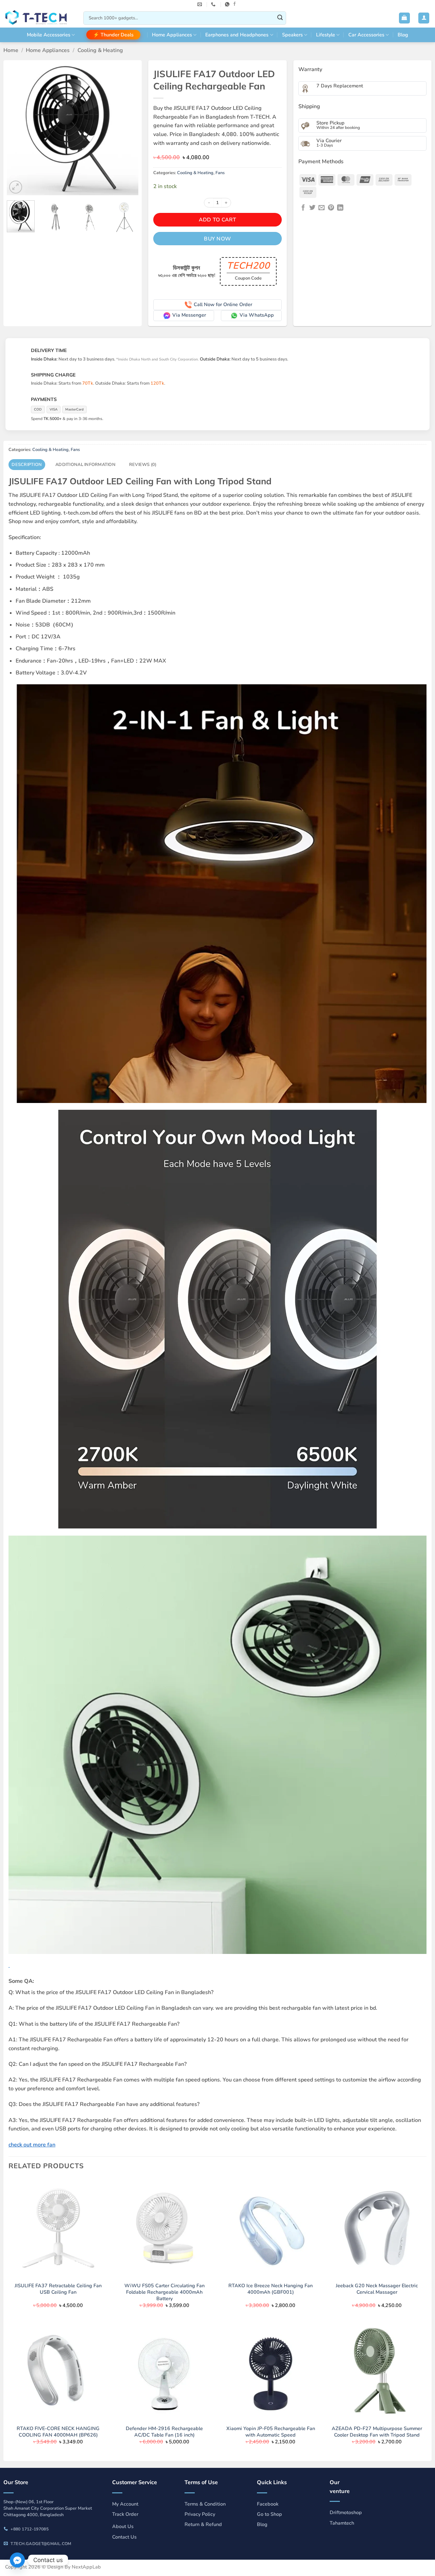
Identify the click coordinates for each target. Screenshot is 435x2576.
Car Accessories (366, 35)
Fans (220, 173)
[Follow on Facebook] (234, 4)
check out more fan (32, 2145)
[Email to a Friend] (321, 208)
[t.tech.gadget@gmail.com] (201, 4)
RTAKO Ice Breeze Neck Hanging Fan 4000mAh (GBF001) (271, 2289)
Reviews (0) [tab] (143, 465)
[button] (404, 18)
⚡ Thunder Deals (113, 35)
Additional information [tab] (85, 465)
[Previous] (18, 129)
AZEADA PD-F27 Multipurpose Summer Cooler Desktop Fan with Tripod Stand (377, 2432)
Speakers (292, 35)
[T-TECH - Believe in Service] (39, 18)
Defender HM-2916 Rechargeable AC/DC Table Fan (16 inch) (164, 2432)
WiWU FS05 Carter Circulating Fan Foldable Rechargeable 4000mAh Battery (164, 2292)
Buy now (217, 239)
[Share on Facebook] (303, 208)
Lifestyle (326, 35)
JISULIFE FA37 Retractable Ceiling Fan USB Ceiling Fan (58, 2289)
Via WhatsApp (257, 315)
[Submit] (280, 18)
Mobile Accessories (49, 35)
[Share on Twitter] (312, 208)
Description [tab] (27, 465)
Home (11, 50)
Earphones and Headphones (237, 35)
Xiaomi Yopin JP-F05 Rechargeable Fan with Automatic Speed (271, 2432)
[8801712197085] (228, 4)
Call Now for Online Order (223, 304)
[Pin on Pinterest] (331, 208)
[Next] (127, 129)
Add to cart (217, 220)
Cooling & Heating (100, 50)
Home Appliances (172, 35)
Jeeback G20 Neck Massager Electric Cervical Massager (377, 2289)
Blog (403, 35)
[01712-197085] (214, 4)
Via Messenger (189, 315)
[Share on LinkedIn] (340, 208)
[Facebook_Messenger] (17, 2560)
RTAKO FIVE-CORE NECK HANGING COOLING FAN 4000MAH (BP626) (58, 2432)
